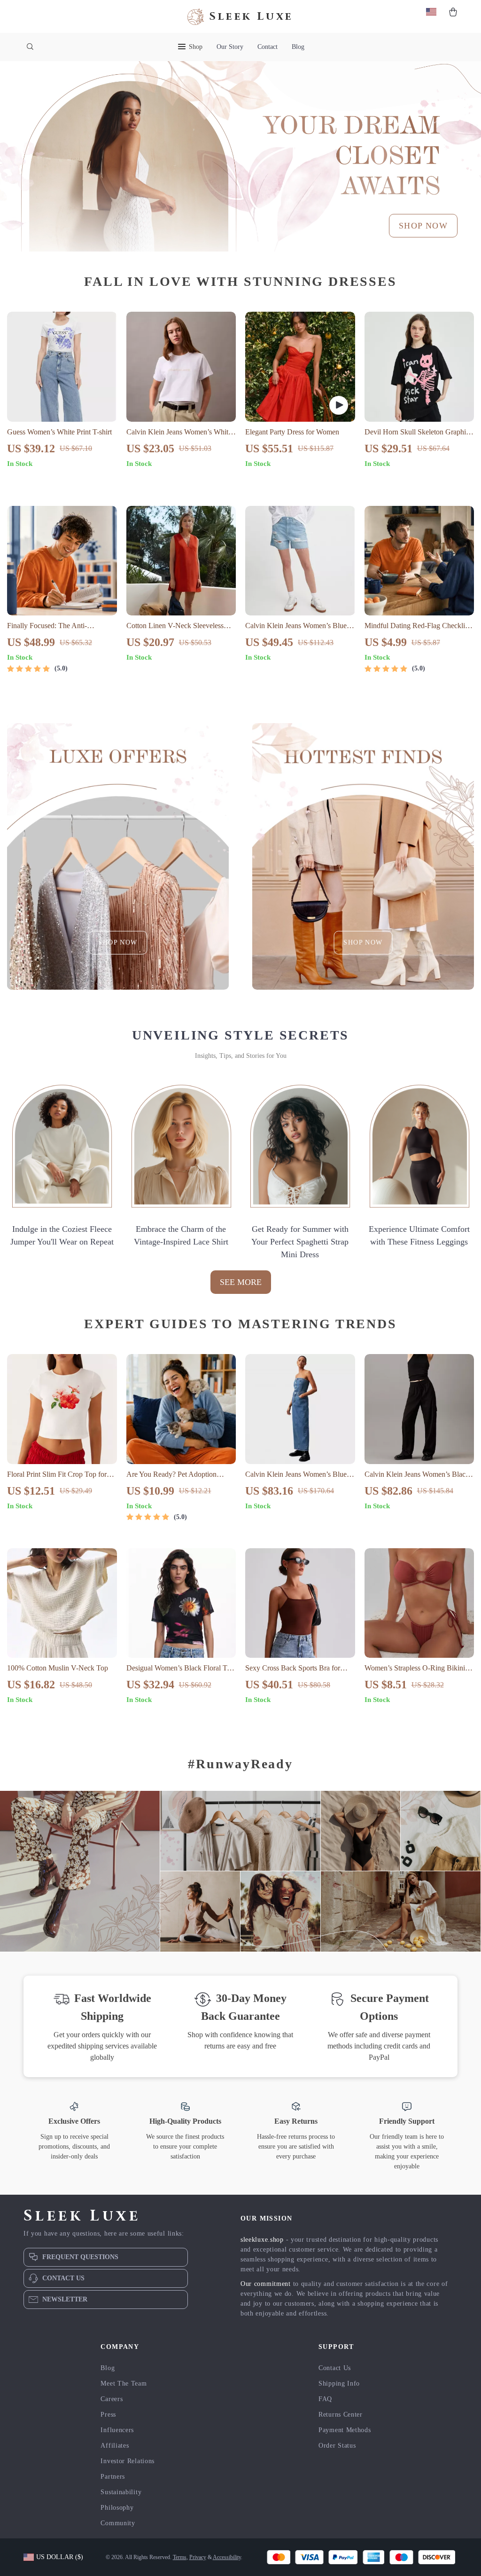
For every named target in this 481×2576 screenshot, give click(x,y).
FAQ (325, 2399)
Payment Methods (345, 2430)
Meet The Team (124, 2383)
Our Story (230, 47)
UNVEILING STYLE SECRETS (240, 1035)
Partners (113, 2477)
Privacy (198, 2557)
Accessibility (227, 2557)
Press (108, 2415)
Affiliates (115, 2446)
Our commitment (266, 2284)
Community (118, 2523)
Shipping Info (339, 2383)
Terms (180, 2557)
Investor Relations (128, 2461)
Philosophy (117, 2508)
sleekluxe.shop (262, 2240)
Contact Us (335, 2368)
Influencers (117, 2430)
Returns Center (341, 2415)
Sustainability (121, 2492)
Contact (268, 47)
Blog (298, 47)
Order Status (337, 2446)
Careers (112, 2399)
